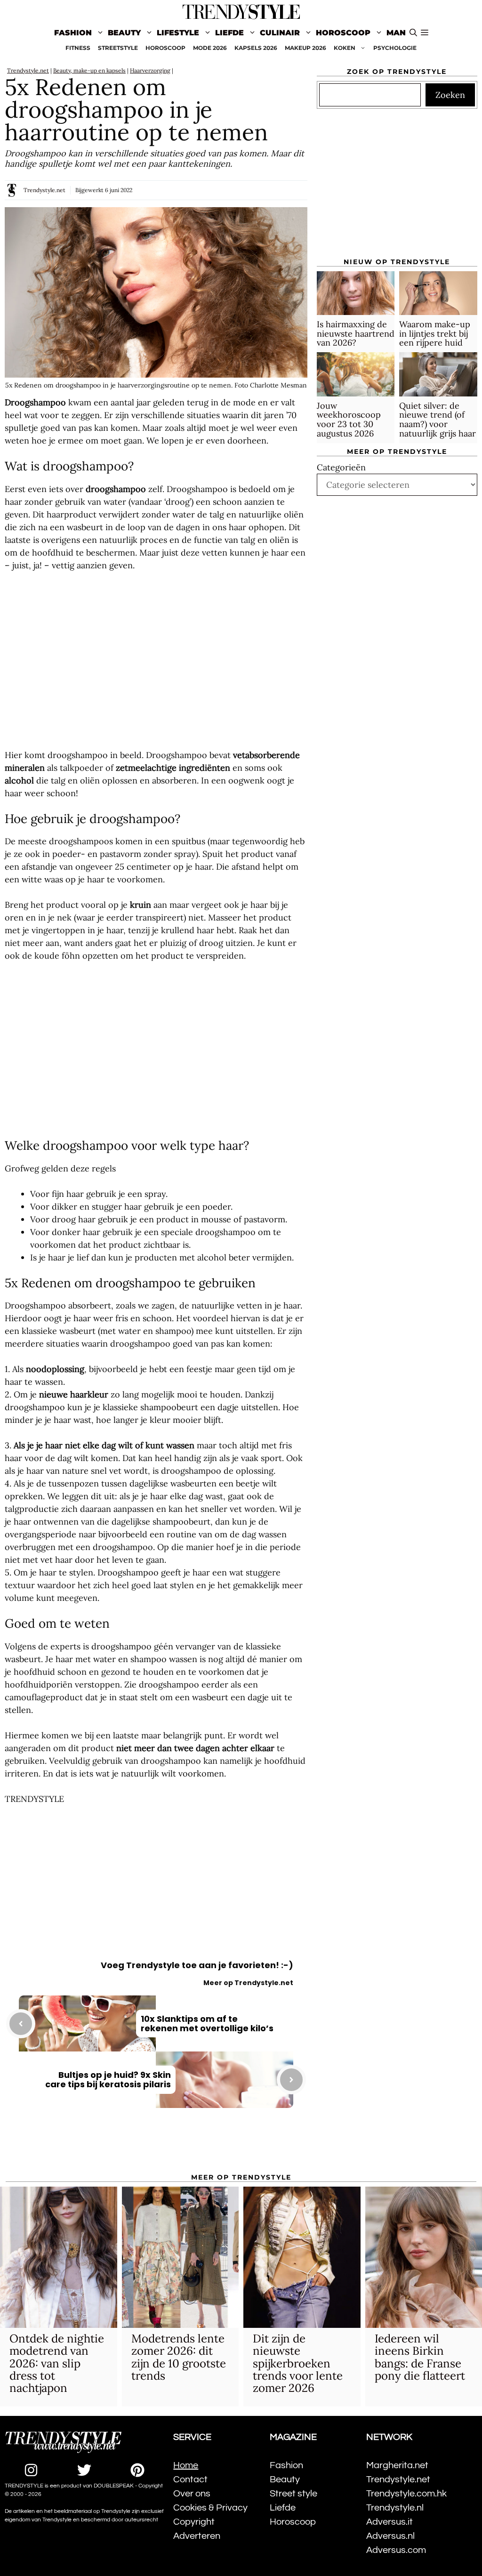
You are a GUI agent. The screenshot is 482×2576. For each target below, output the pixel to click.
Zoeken (450, 95)
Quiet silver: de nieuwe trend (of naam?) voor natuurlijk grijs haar (438, 420)
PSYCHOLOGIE (395, 48)
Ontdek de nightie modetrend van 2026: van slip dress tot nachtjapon (57, 2363)
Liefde (229, 33)
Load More (156, 2147)
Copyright (194, 2522)
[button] (425, 33)
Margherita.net (397, 2465)
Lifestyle (178, 33)
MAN (396, 33)
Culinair (280, 33)
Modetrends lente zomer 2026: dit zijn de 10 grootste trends (179, 2357)
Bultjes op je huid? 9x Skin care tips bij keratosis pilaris (108, 2079)
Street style (293, 2494)
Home (186, 2465)
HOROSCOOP (165, 48)
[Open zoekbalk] (413, 33)
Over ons (192, 2494)
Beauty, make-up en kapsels (89, 70)
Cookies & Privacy (210, 2508)
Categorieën (341, 467)
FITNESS (78, 48)
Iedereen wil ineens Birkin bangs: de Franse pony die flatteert (420, 2357)
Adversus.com (396, 2550)
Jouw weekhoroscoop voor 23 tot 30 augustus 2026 (349, 420)
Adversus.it (390, 2522)
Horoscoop (343, 33)
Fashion (73, 33)
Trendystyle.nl (395, 2508)
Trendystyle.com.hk (406, 2494)
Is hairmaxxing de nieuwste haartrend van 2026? (356, 334)
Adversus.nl (390, 2536)
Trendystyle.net (28, 70)
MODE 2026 (210, 48)
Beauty (124, 33)
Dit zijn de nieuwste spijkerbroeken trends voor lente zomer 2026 (298, 2363)
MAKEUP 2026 (305, 48)
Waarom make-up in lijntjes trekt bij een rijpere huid (435, 334)
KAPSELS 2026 (256, 48)
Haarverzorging (150, 70)
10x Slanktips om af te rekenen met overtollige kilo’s (207, 2023)
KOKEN (345, 48)
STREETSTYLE (118, 48)
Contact (190, 2479)
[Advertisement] (156, 660)
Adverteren (197, 2536)
